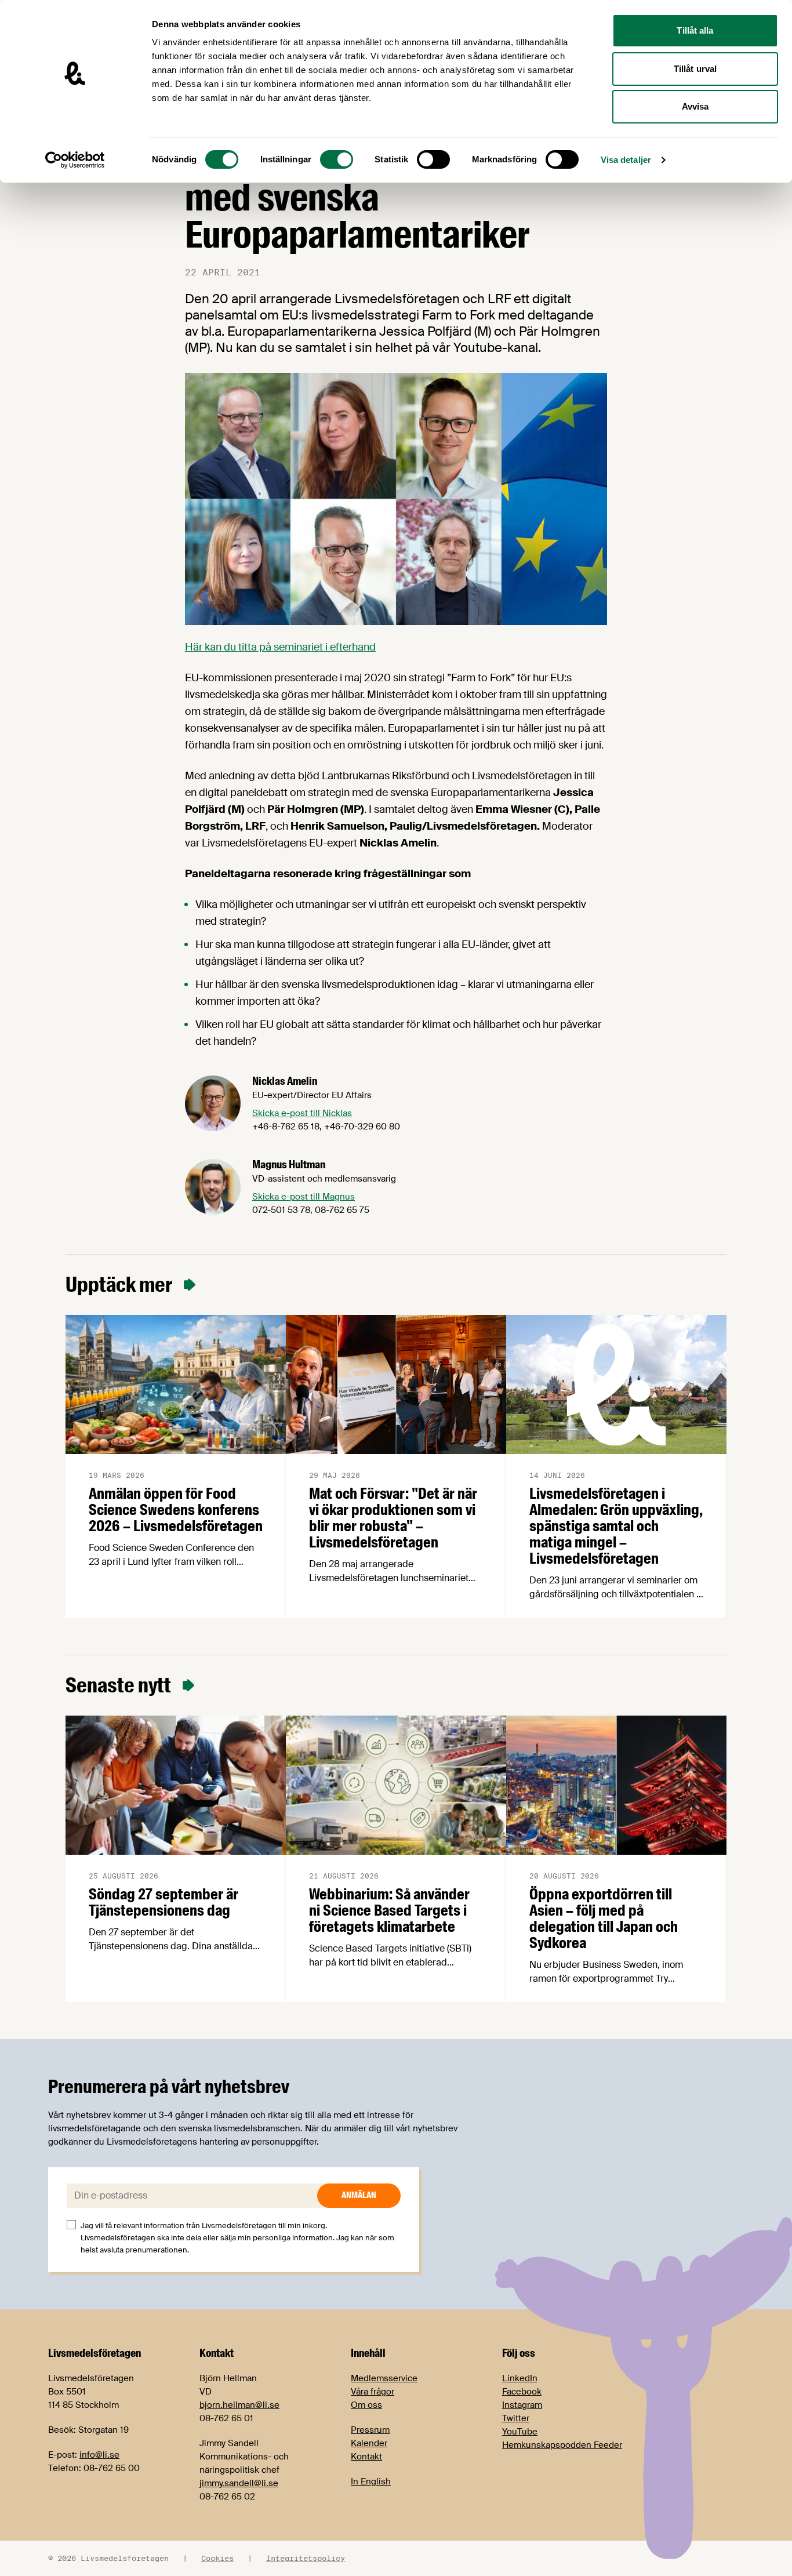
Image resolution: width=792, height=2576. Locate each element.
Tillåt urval (695, 69)
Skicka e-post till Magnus (304, 1197)
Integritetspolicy (306, 2558)
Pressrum (370, 2430)
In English (371, 2481)
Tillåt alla (695, 30)
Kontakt (366, 2457)
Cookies (217, 2558)
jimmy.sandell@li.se (239, 2483)
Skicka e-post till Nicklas (302, 1113)
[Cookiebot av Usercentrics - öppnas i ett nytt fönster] (75, 160)
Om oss (366, 2405)
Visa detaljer (626, 160)
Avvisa (695, 106)
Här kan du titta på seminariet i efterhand (280, 647)
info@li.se (99, 2455)
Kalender (369, 2443)
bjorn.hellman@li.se (239, 2405)
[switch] (337, 159)
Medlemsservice (384, 2378)
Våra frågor (373, 2392)
